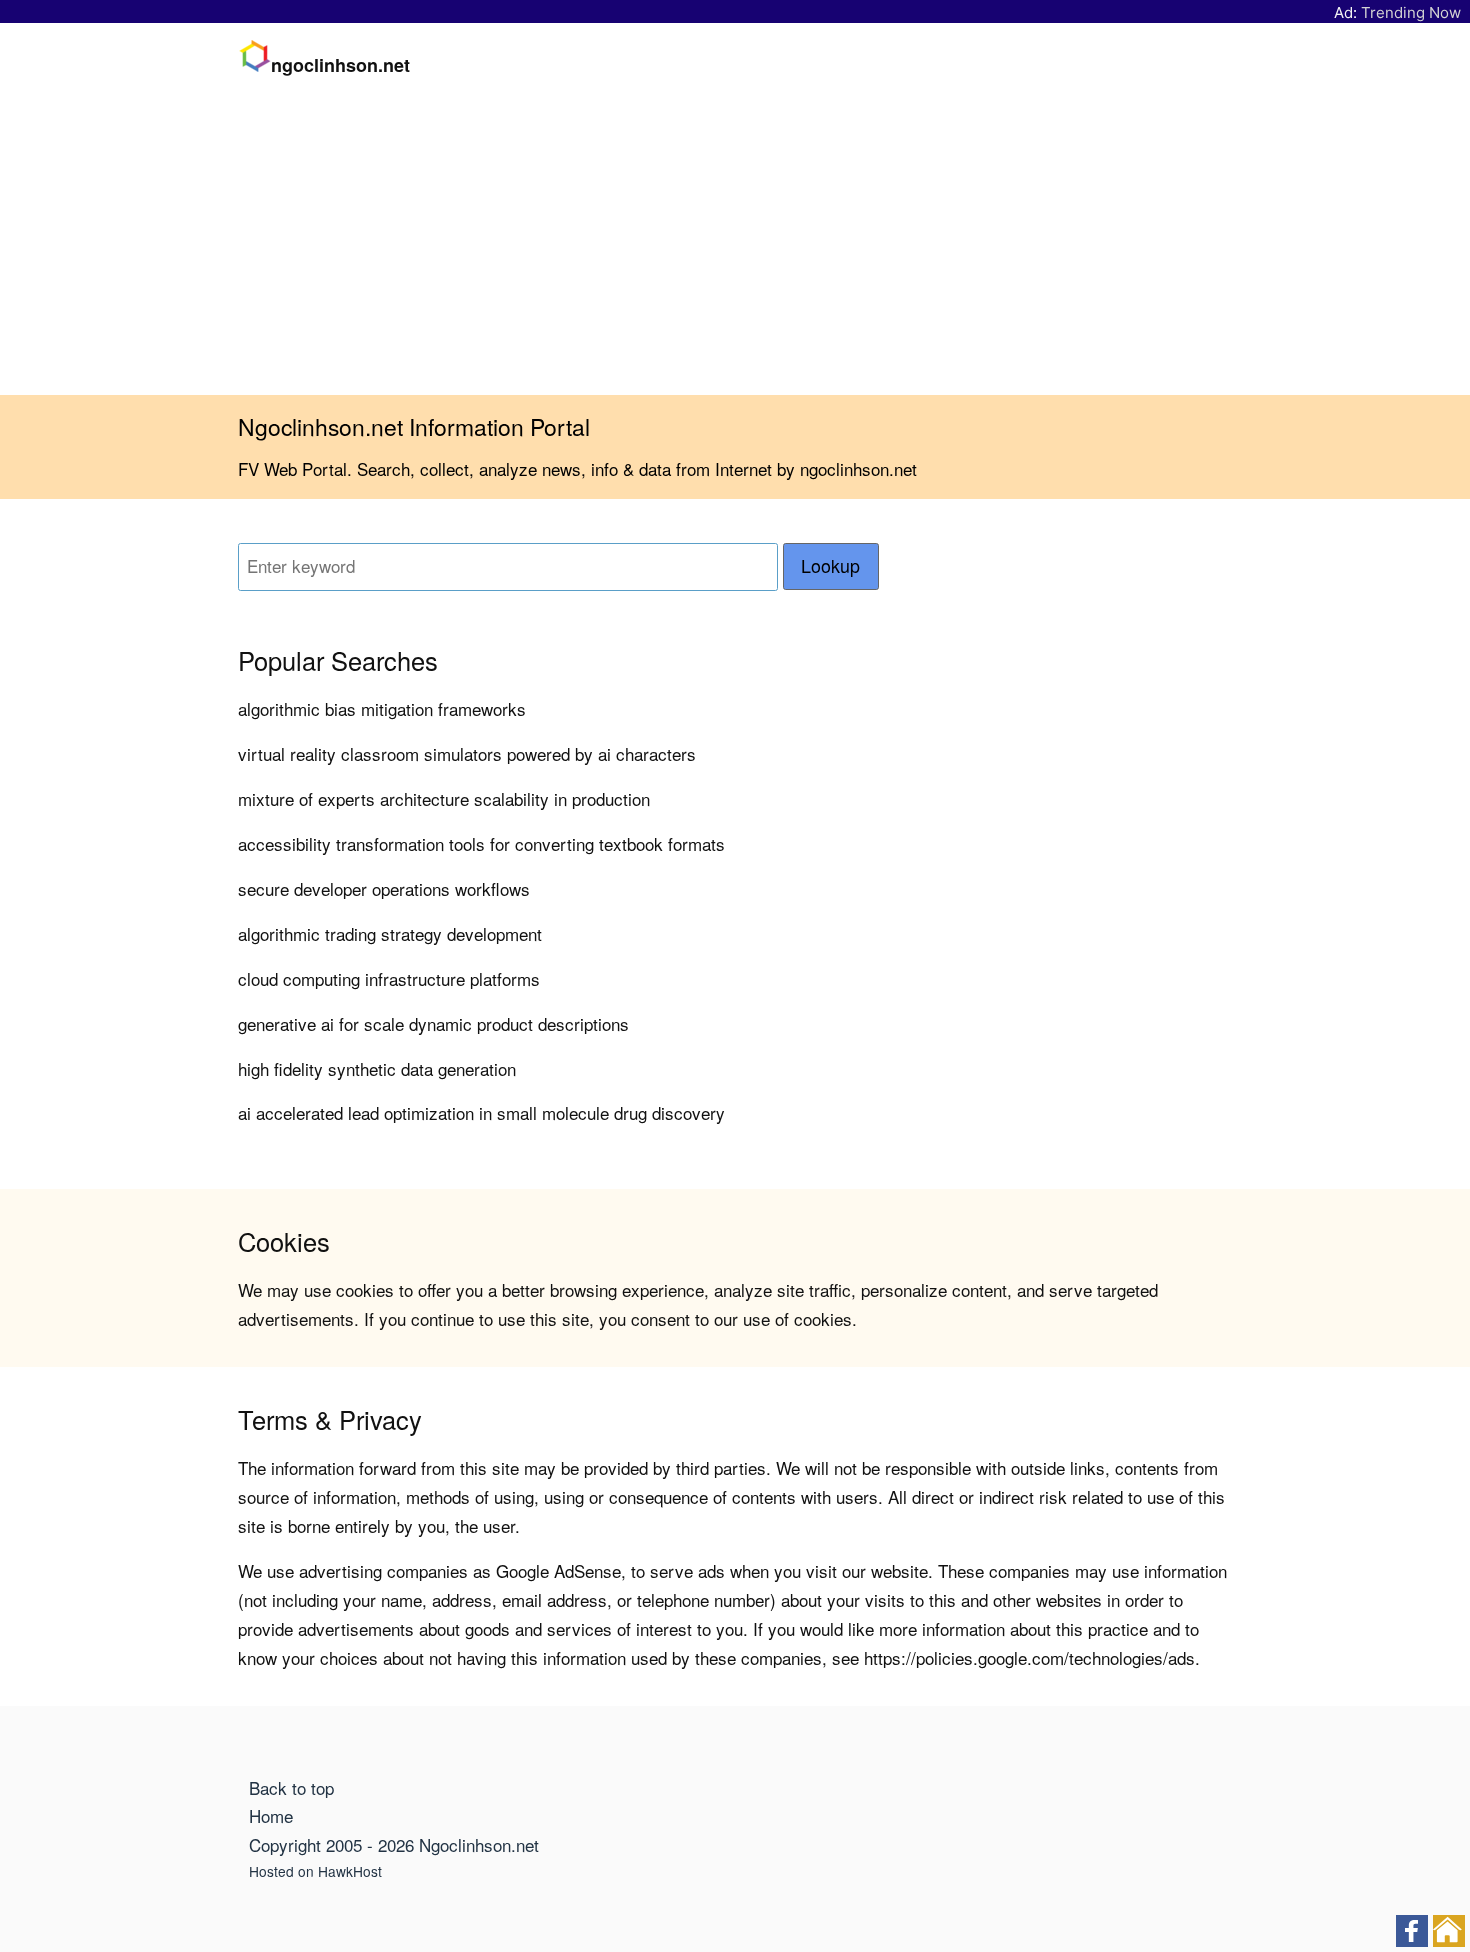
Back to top (291, 1787)
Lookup (830, 565)
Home (271, 1815)
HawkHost (350, 1871)
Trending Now (1411, 12)
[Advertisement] (735, 245)
